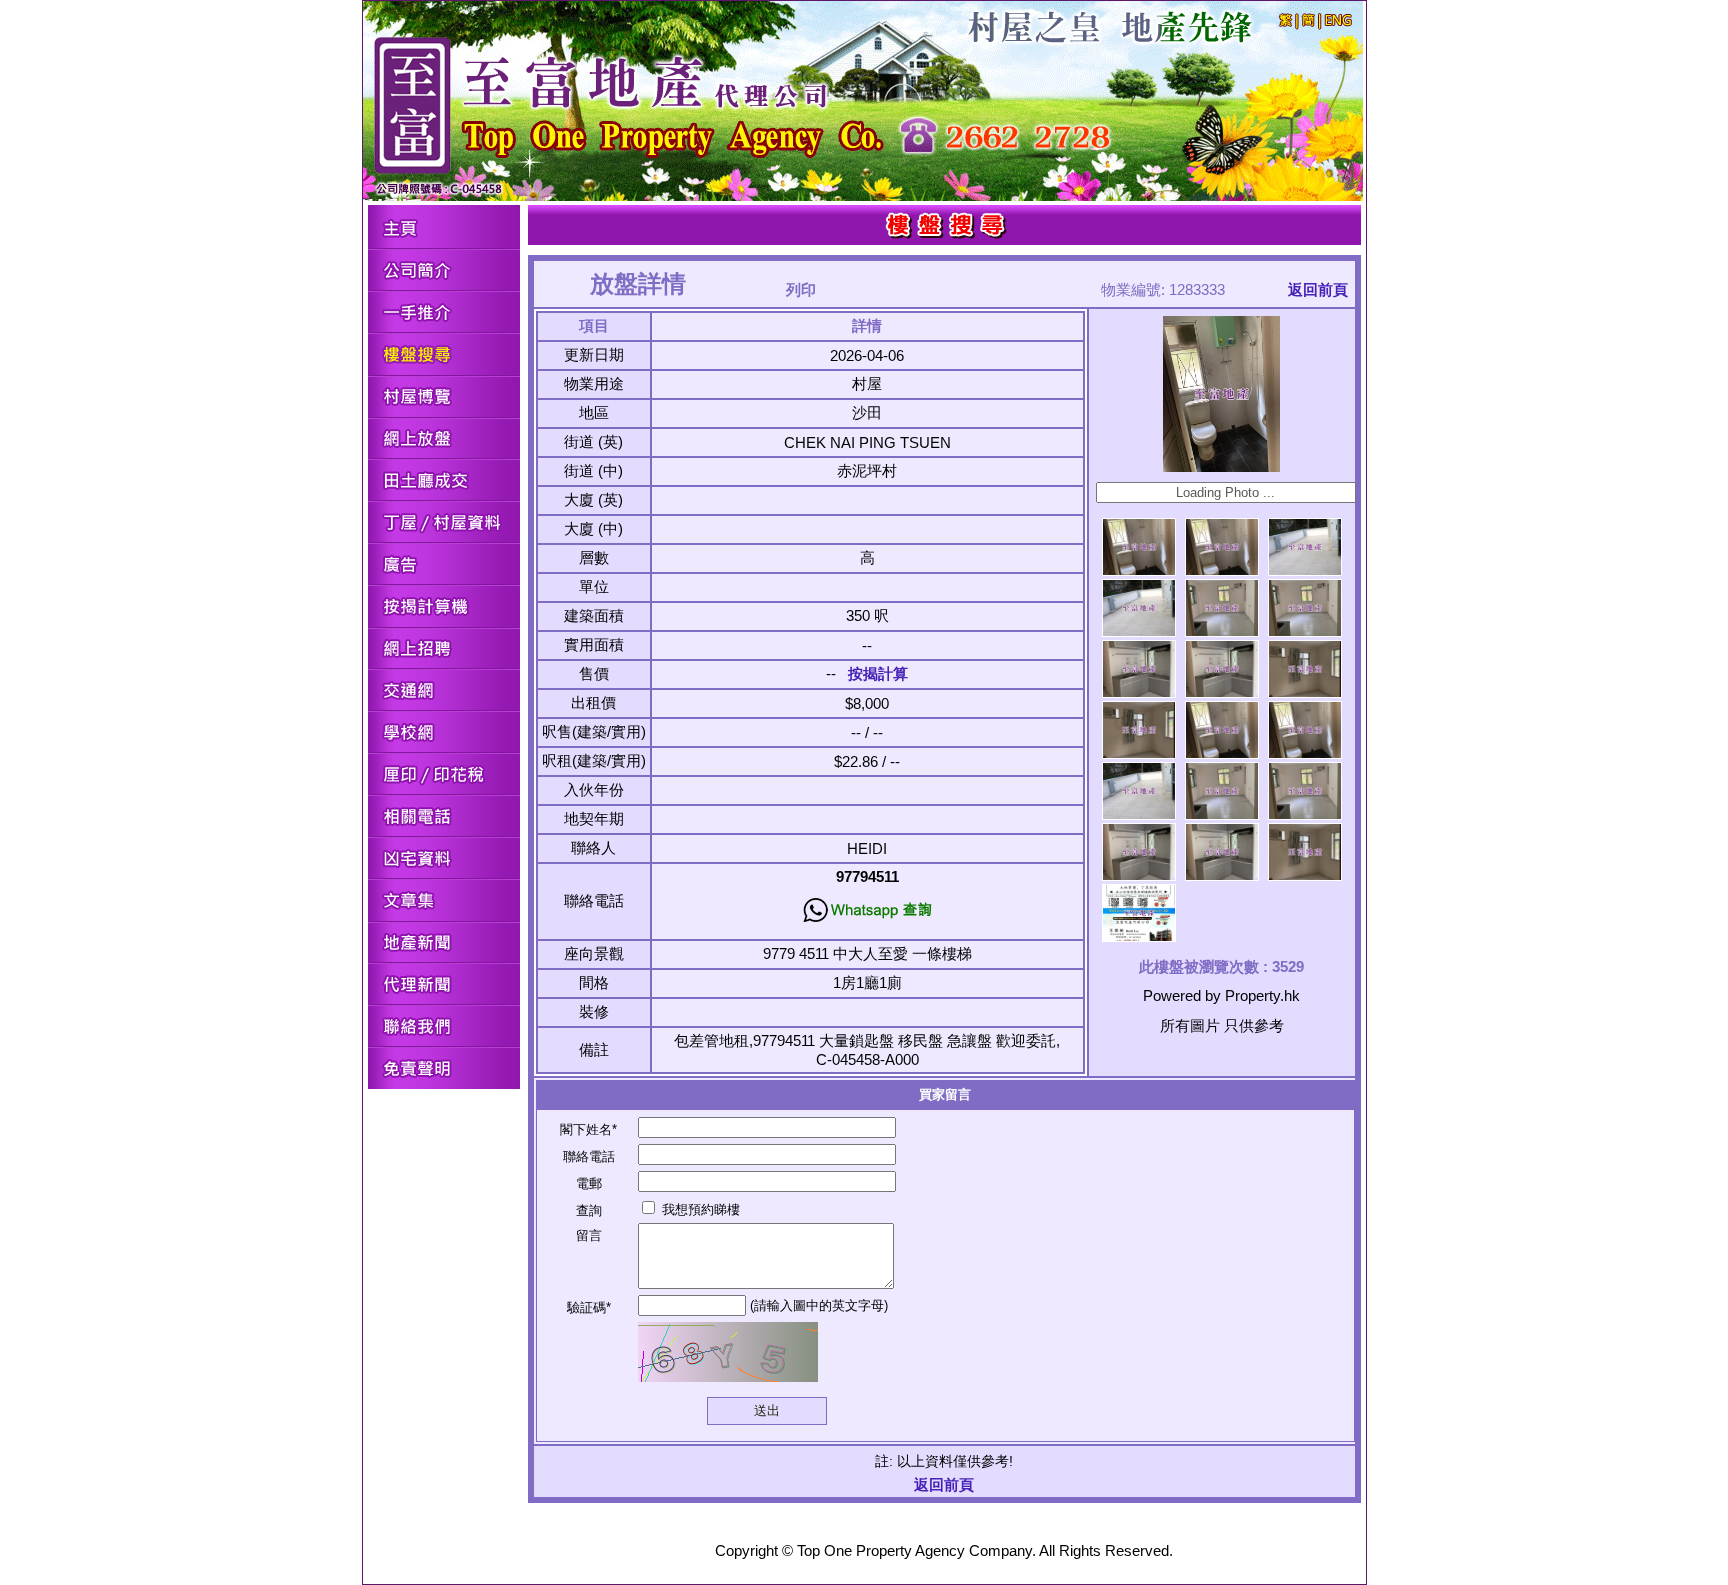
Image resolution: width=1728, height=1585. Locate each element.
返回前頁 (1318, 289)
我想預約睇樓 (699, 1209)
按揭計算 (878, 673)
